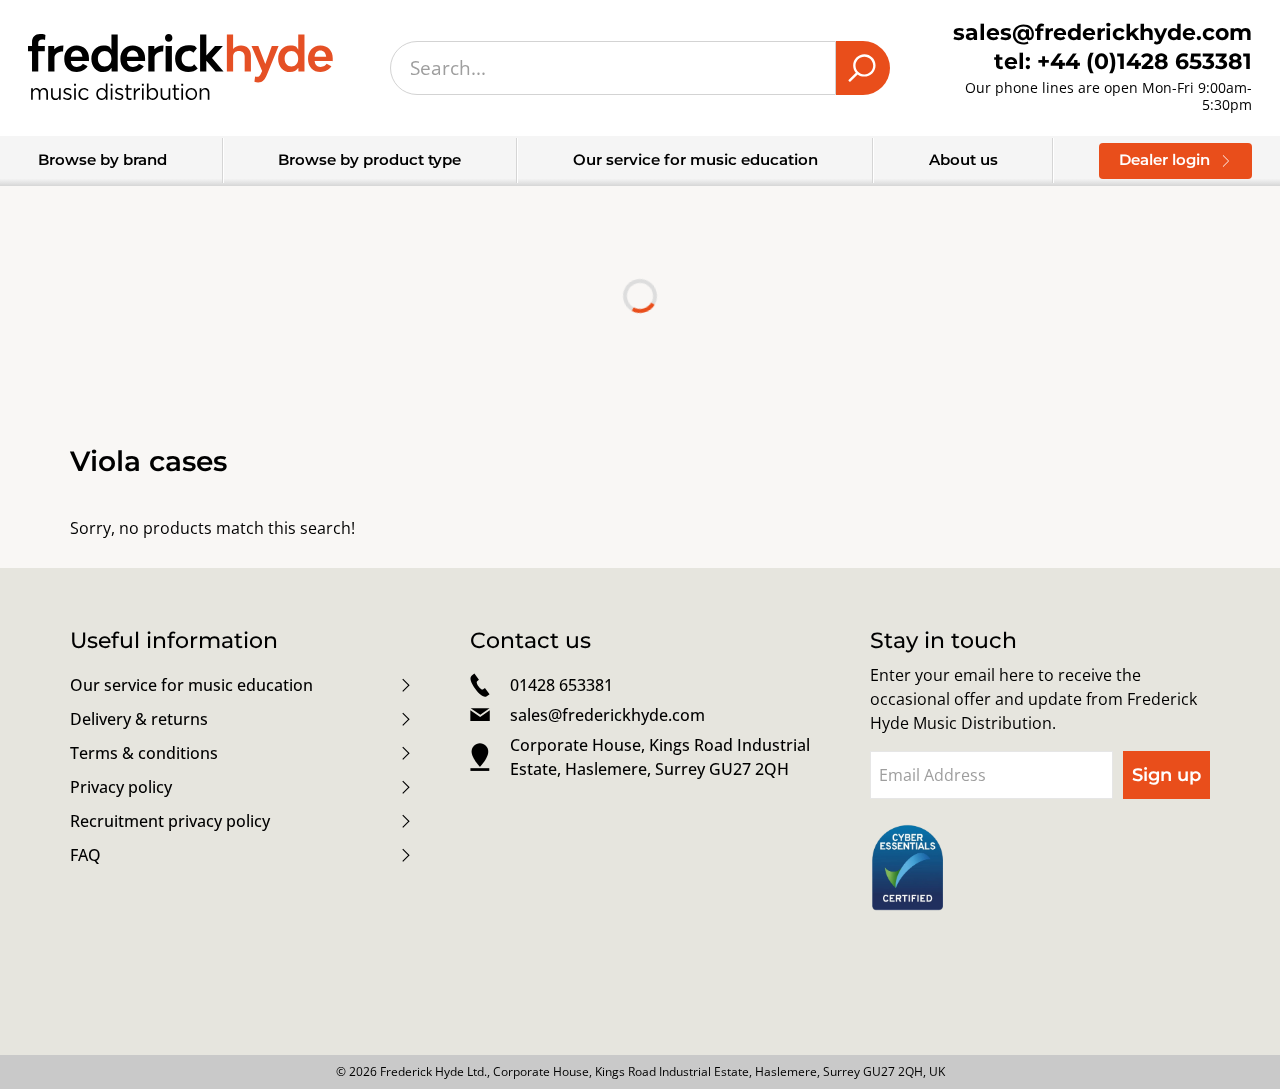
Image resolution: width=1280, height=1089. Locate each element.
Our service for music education (695, 159)
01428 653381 (561, 685)
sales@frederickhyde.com (607, 715)
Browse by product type (369, 159)
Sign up (1166, 775)
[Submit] (863, 68)
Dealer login (1164, 159)
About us (963, 159)
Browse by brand (102, 159)
